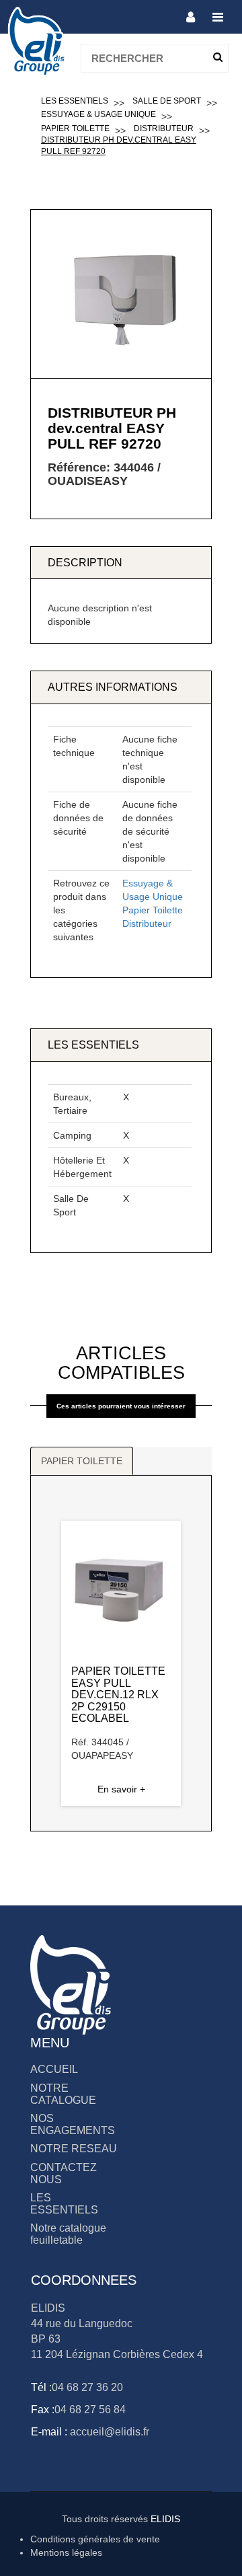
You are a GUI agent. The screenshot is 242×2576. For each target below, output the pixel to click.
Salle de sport (167, 101)
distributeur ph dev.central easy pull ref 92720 (119, 146)
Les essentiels (75, 101)
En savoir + (121, 1789)
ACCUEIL (54, 2069)
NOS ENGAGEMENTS (73, 2124)
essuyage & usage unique (98, 114)
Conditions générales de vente (95, 2539)
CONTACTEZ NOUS (64, 2173)
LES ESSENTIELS (64, 2204)
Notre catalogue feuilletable (68, 2234)
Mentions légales (66, 2552)
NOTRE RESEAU (74, 2149)
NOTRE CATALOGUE (63, 2094)
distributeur (164, 128)
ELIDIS (165, 2519)
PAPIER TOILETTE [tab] (82, 1461)
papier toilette (75, 128)
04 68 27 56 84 (90, 2410)
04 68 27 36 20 (87, 2387)
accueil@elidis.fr (108, 2432)
